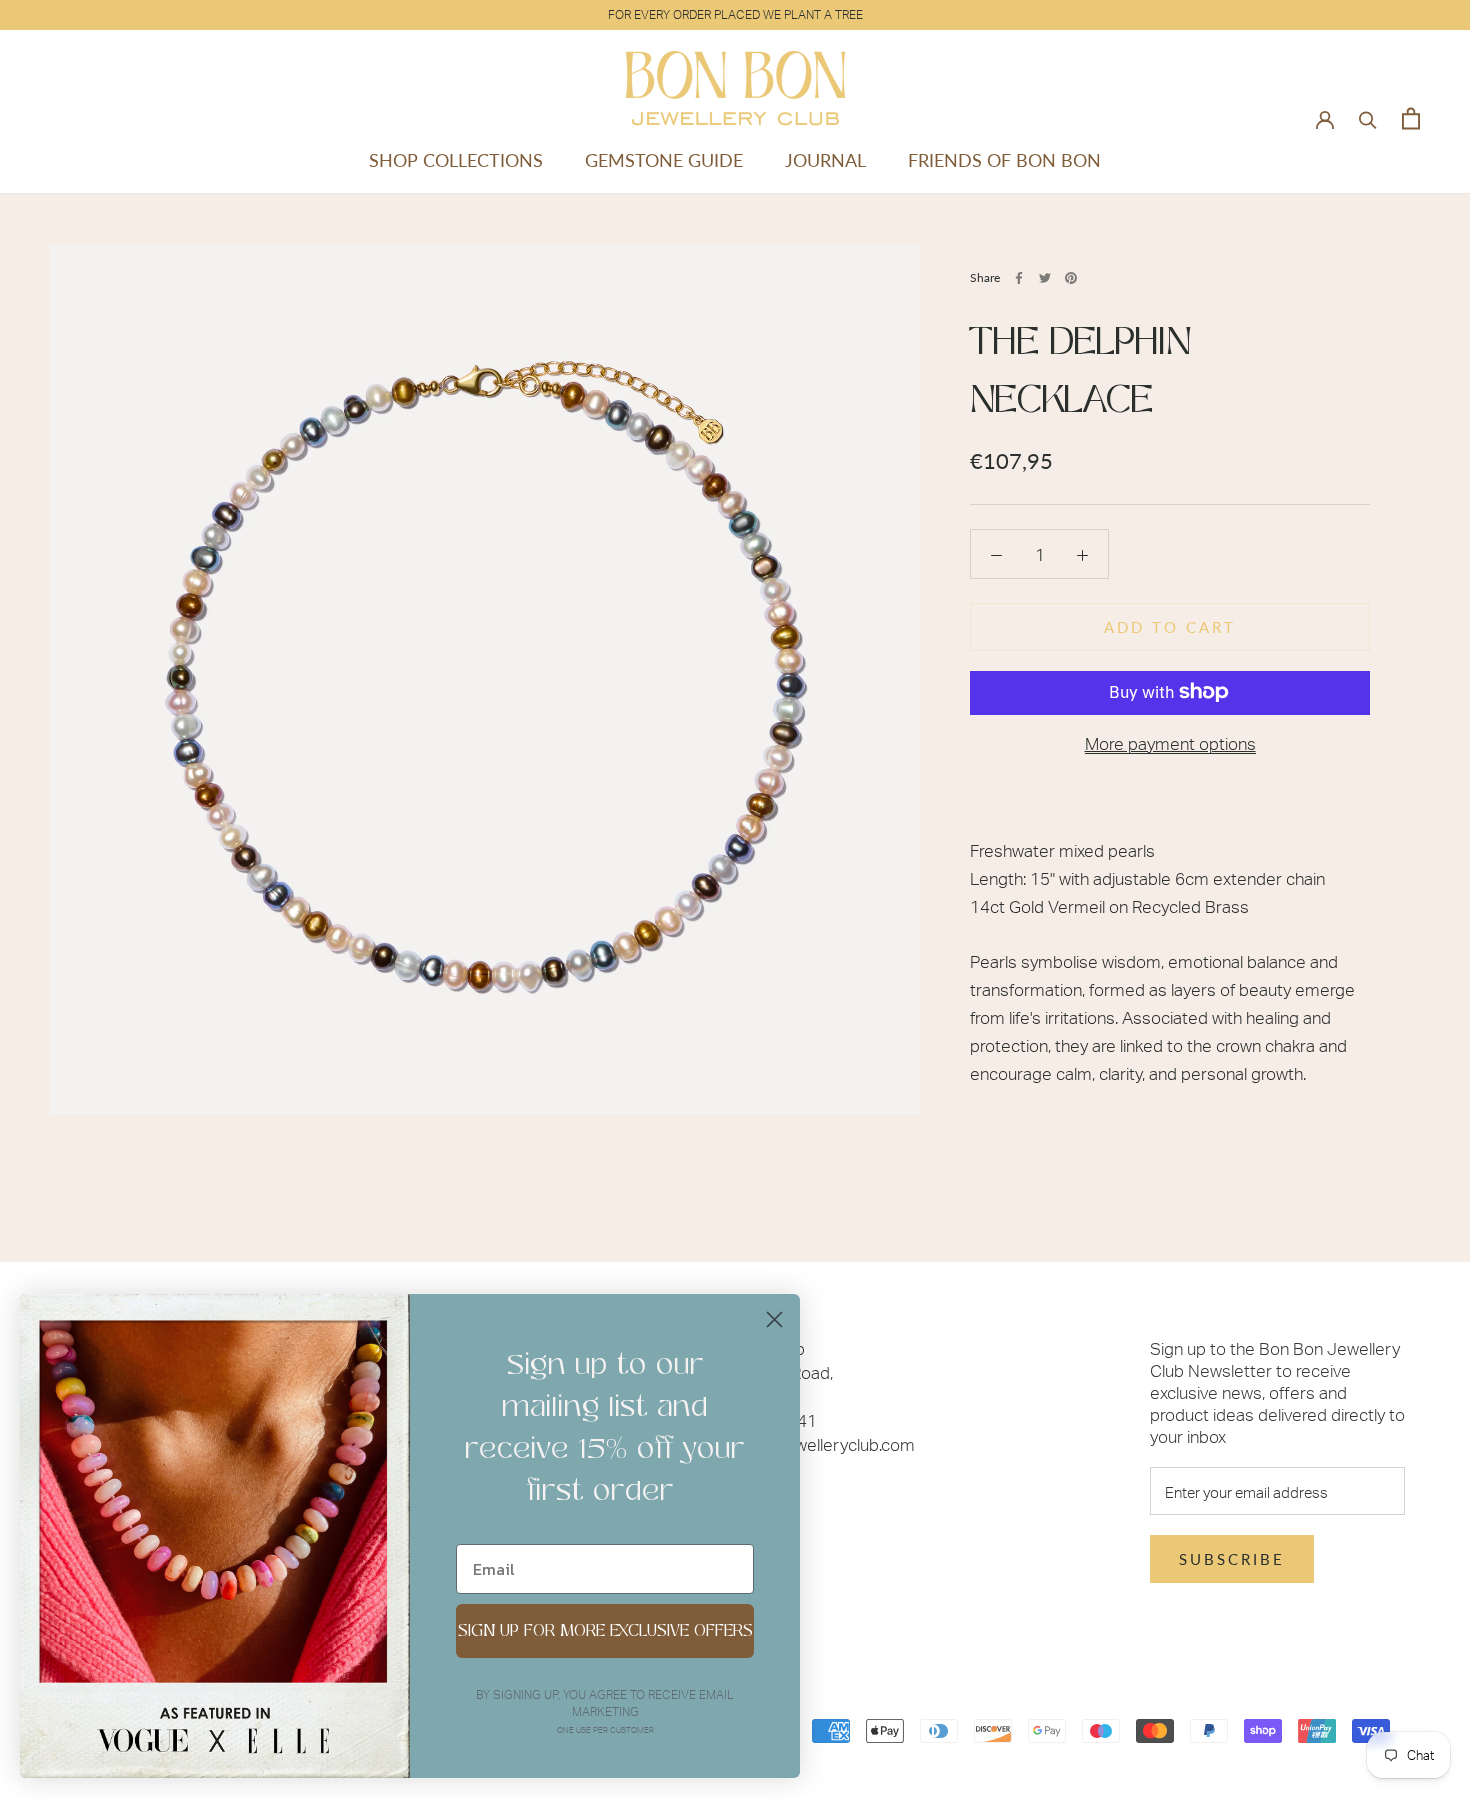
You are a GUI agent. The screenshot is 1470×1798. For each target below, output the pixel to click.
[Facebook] (1019, 278)
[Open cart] (1411, 118)
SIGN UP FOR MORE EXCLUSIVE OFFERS (605, 1630)
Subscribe (1232, 1559)
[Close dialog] (774, 1319)
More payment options (1170, 742)
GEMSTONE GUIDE (664, 160)
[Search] (1368, 118)
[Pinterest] (1071, 278)
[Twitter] (1045, 278)
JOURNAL (825, 160)
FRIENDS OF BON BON (1004, 160)
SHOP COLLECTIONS (456, 160)
